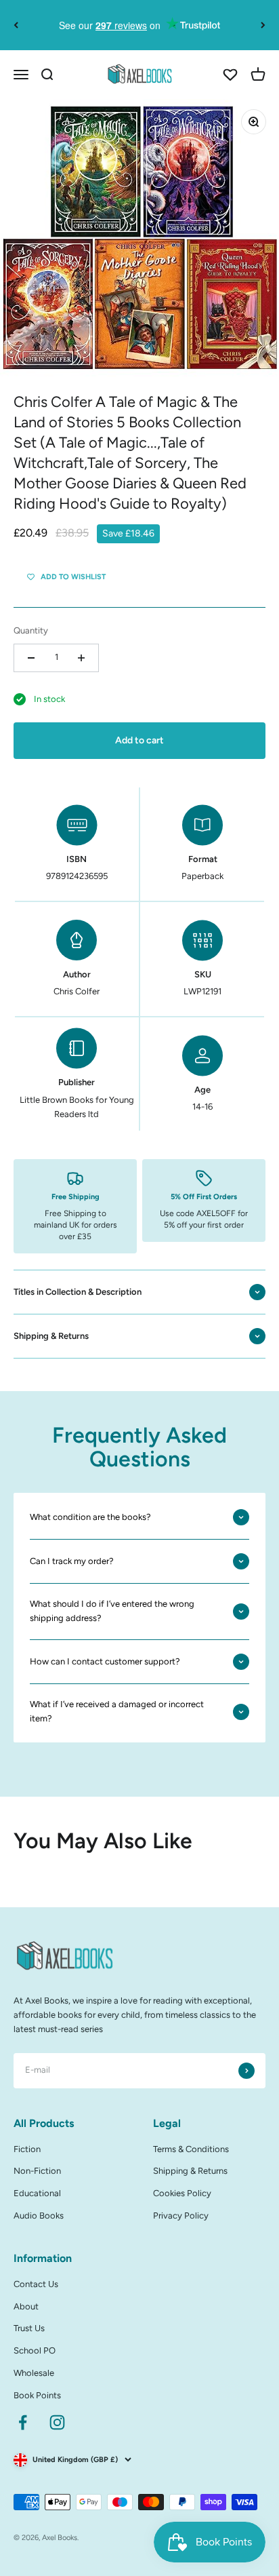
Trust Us (29, 2328)
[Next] (263, 25)
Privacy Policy (181, 2216)
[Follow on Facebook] (23, 2422)
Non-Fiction (37, 2171)
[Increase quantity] (81, 658)
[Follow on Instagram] (57, 2422)
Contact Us (36, 2284)
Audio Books (39, 2216)
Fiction (27, 2149)
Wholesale (34, 2373)
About (26, 2306)
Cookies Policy (182, 2193)
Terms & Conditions (191, 2149)
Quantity (31, 630)
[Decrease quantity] (31, 658)
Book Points (37, 2395)
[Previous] (16, 25)
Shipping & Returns (190, 2171)
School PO (35, 2350)
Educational (37, 2193)
